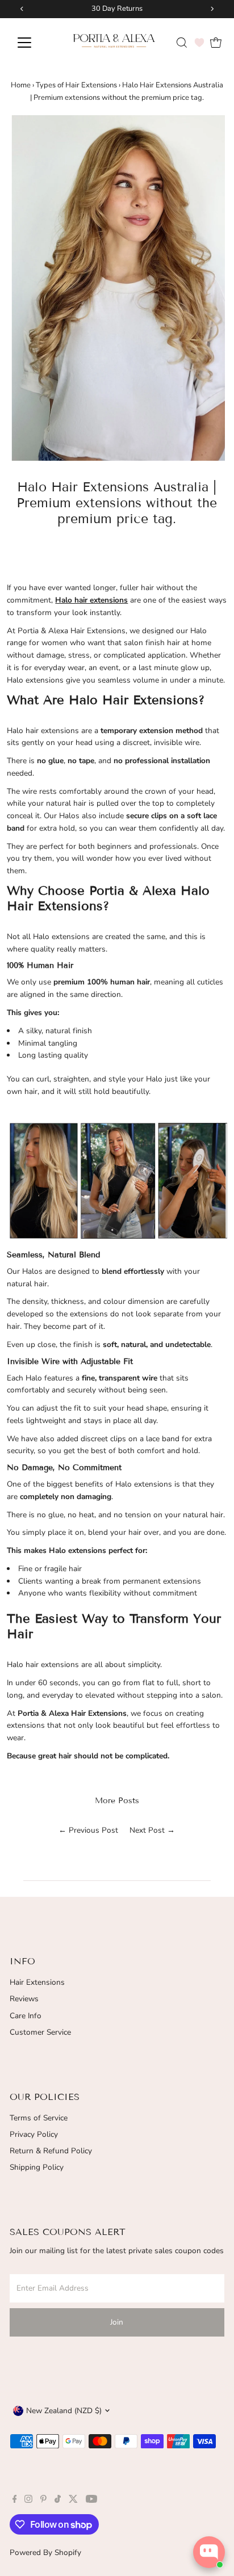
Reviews (24, 1999)
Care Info (26, 2016)
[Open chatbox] (209, 2552)
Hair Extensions (37, 1982)
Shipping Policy (37, 2167)
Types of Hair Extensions (76, 85)
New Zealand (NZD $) (64, 2411)
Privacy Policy (34, 2134)
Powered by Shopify (45, 2552)
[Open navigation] (35, 43)
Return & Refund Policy (51, 2151)
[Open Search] (182, 43)
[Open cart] (216, 43)
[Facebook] (15, 2501)
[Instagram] (28, 2501)
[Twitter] (73, 2501)
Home (21, 85)
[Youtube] (91, 2501)
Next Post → (152, 1830)
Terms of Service (39, 2118)
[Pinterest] (43, 2501)
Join (117, 2322)
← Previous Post (88, 1830)
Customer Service (40, 2032)
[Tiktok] (58, 2501)
